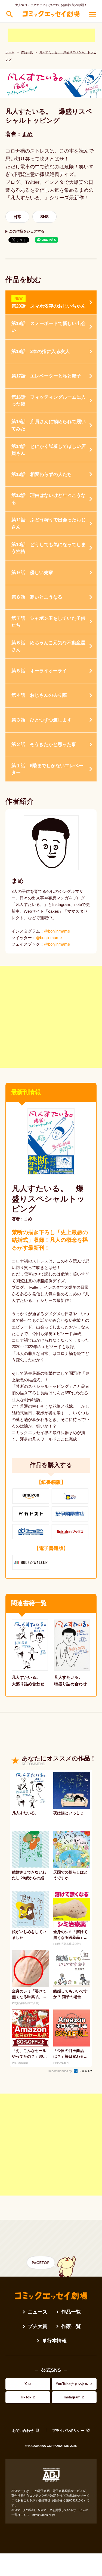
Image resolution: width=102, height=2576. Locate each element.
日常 (17, 217)
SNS (44, 217)
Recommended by (60, 2071)
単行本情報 (54, 2341)
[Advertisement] (51, 35)
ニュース (38, 2312)
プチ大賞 (38, 2326)
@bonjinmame (57, 931)
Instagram (72, 2397)
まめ (27, 134)
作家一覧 (71, 2326)
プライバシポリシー (68, 2431)
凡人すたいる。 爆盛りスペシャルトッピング (48, 1199)
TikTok (26, 2397)
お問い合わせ (23, 2431)
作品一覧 (27, 52)
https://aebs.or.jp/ (44, 2515)
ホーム (10, 52)
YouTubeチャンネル (72, 2384)
